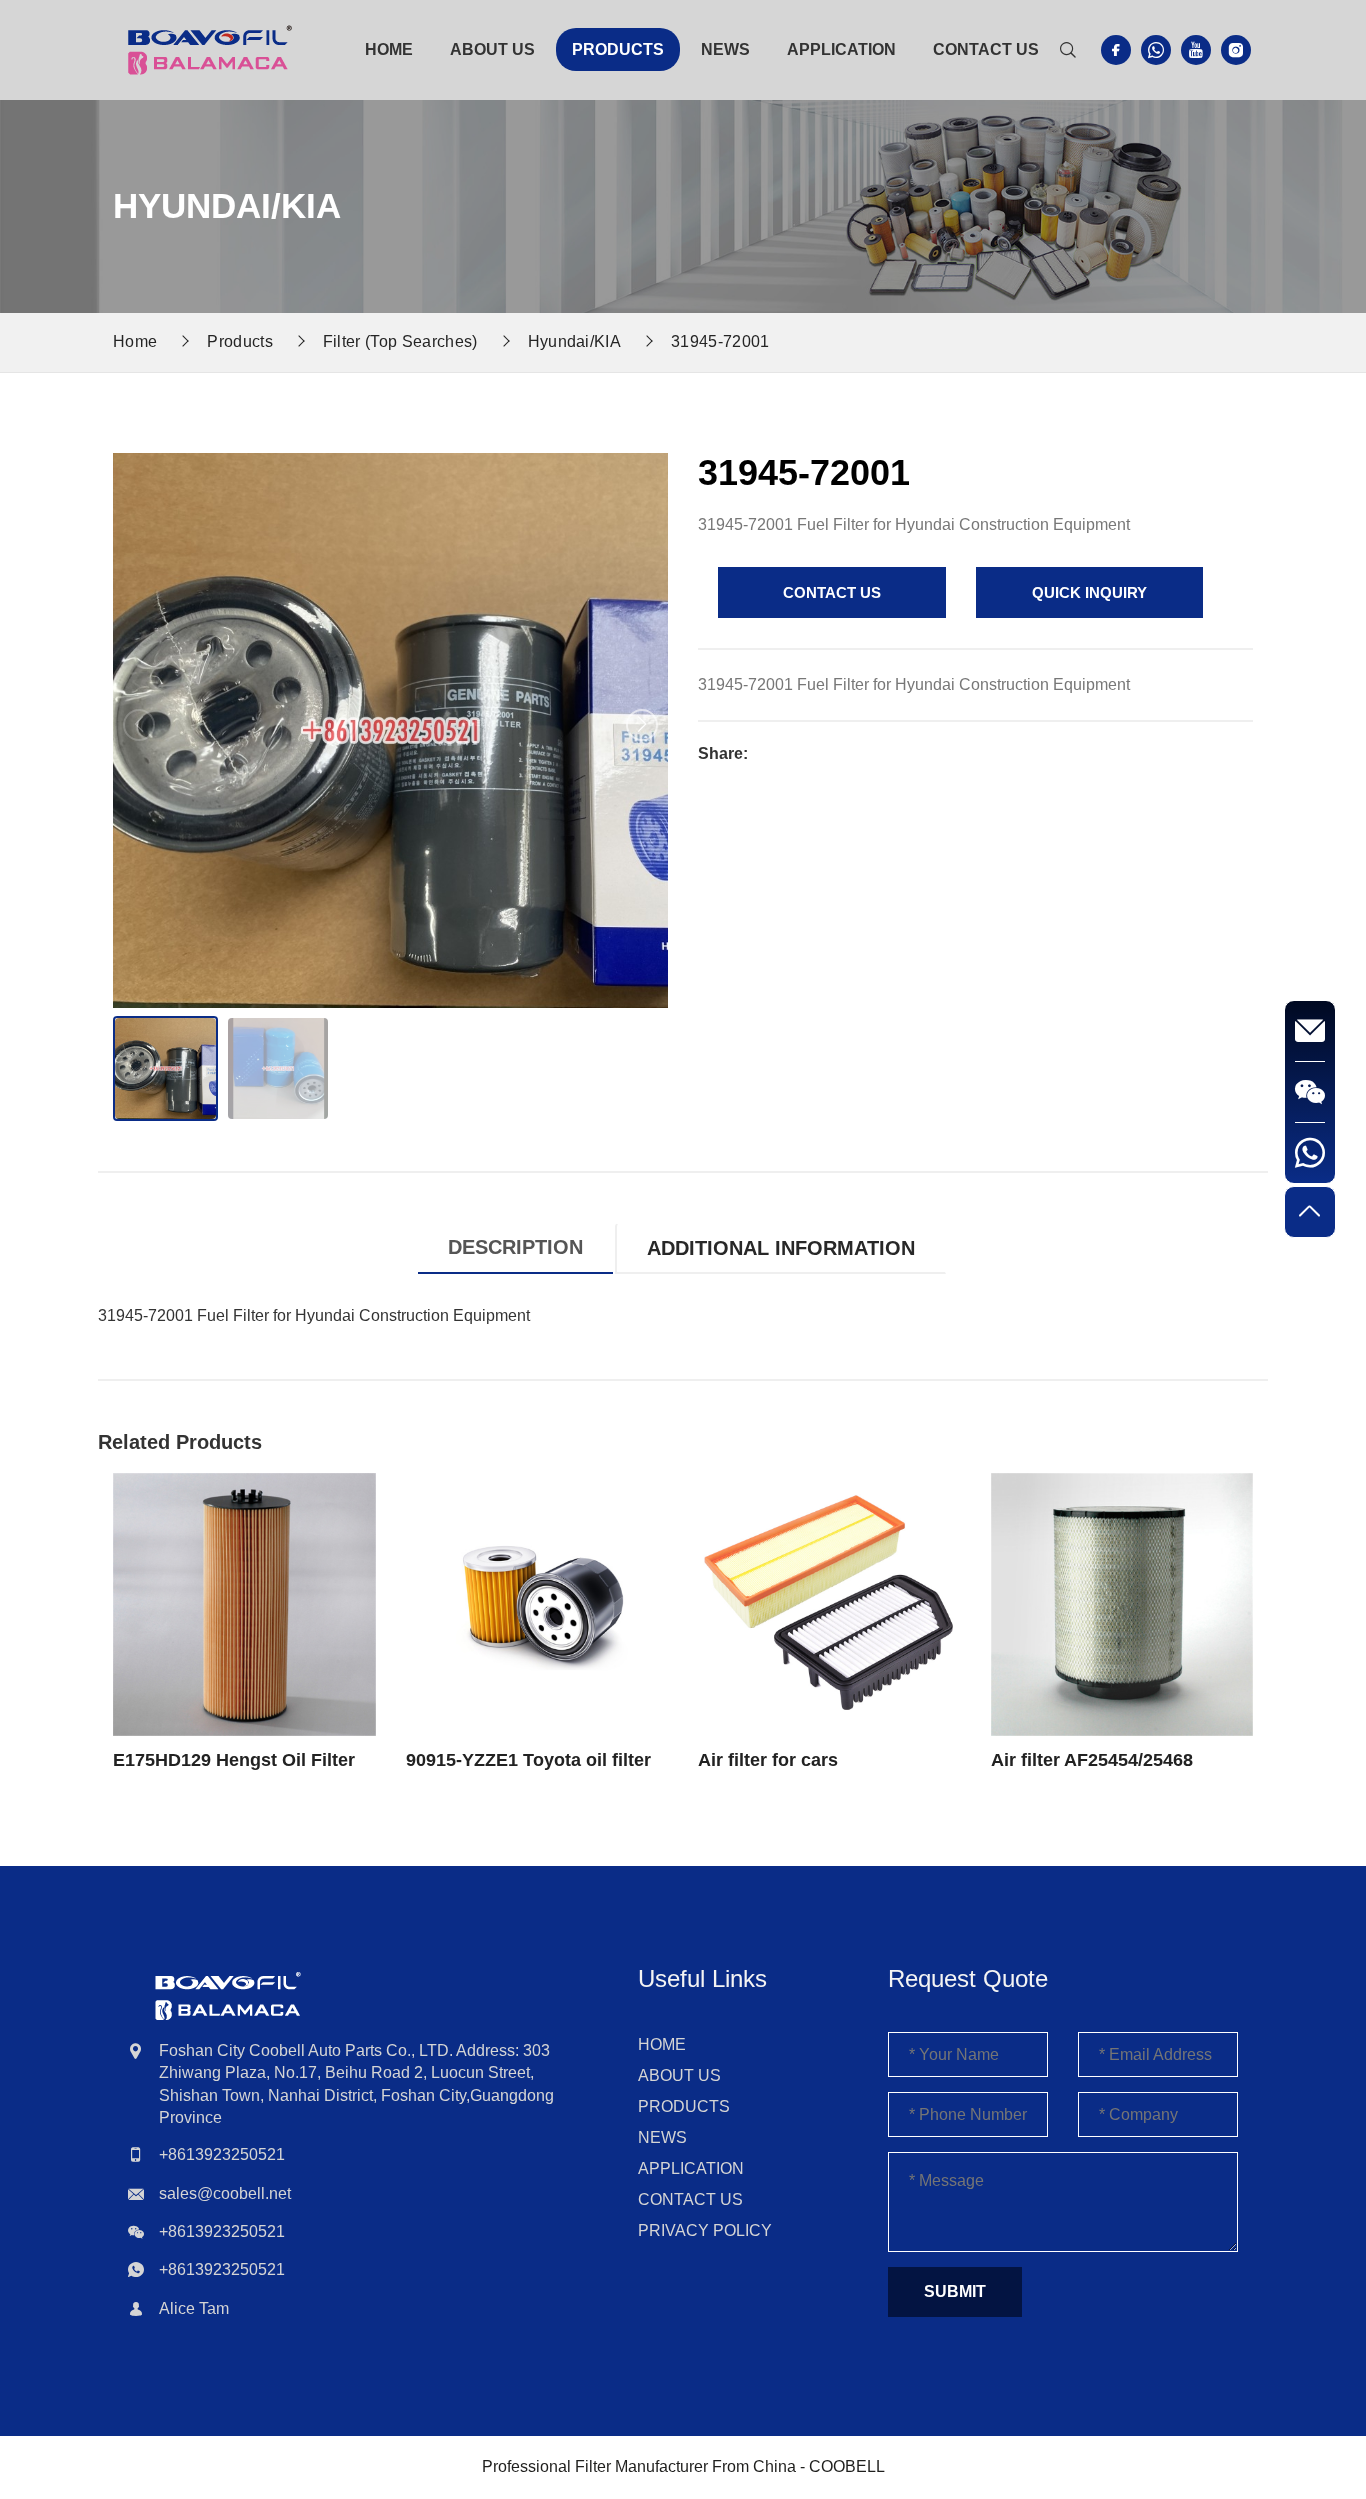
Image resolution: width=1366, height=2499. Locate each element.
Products (618, 49)
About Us (492, 49)
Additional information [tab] (781, 1248)
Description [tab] (515, 1247)
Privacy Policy (705, 2230)
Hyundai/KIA (575, 341)
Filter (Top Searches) (400, 341)
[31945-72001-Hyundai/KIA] (210, 49)
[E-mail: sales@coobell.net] (1310, 1031)
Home (389, 49)
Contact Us (986, 49)
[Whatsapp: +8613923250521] (1310, 1153)
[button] (642, 725)
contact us (832, 592)
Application (841, 49)
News (725, 49)
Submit (955, 2291)
